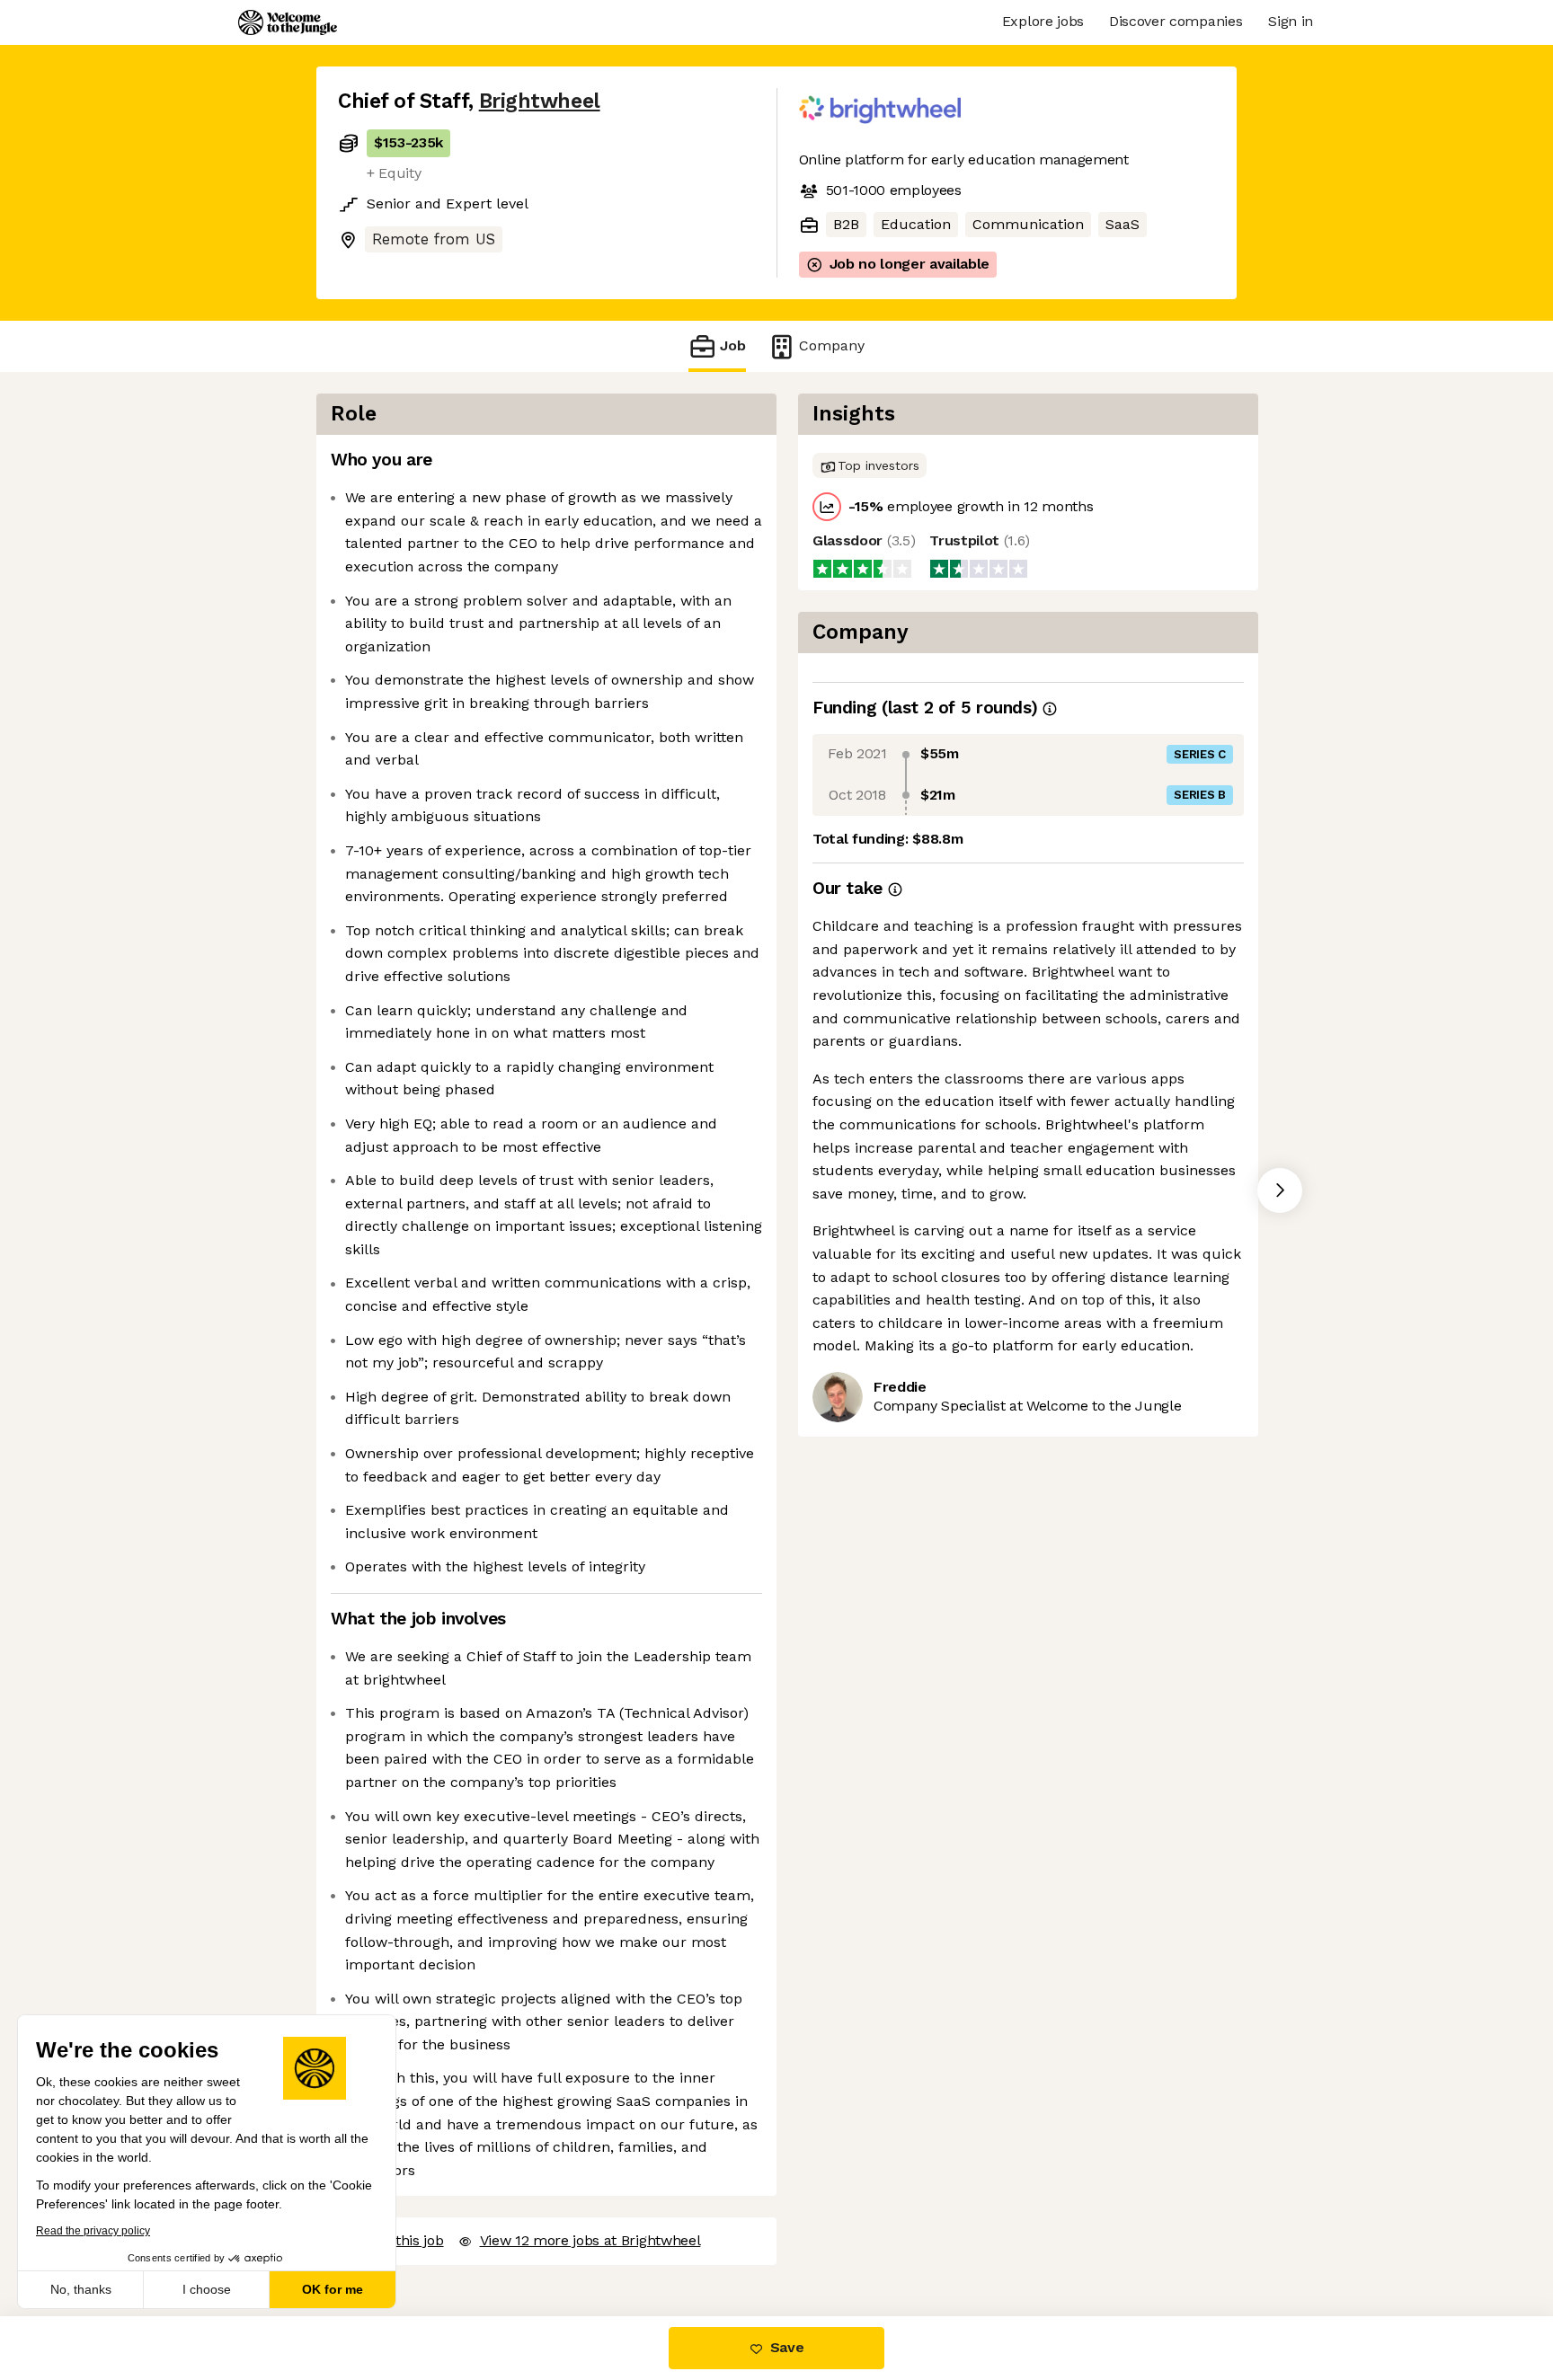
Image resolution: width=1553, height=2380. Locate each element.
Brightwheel (540, 101)
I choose (207, 2289)
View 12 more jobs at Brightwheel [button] (590, 2240)
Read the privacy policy (93, 2231)
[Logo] (288, 22)
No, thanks (81, 2289)
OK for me (333, 2289)
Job (733, 345)
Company (832, 345)
